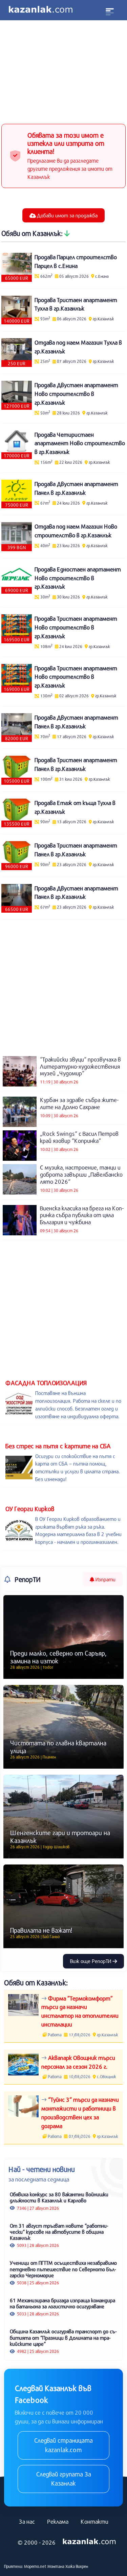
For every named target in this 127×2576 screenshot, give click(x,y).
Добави (67, 215)
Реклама (58, 2521)
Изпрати (105, 1579)
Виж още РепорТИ (91, 1961)
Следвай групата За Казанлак (64, 2479)
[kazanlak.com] (89, 2542)
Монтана (56, 2566)
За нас (27, 2521)
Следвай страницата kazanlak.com (63, 2445)
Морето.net (35, 2566)
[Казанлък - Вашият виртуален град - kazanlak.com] (41, 10)
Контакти (94, 2521)
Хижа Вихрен (77, 2566)
